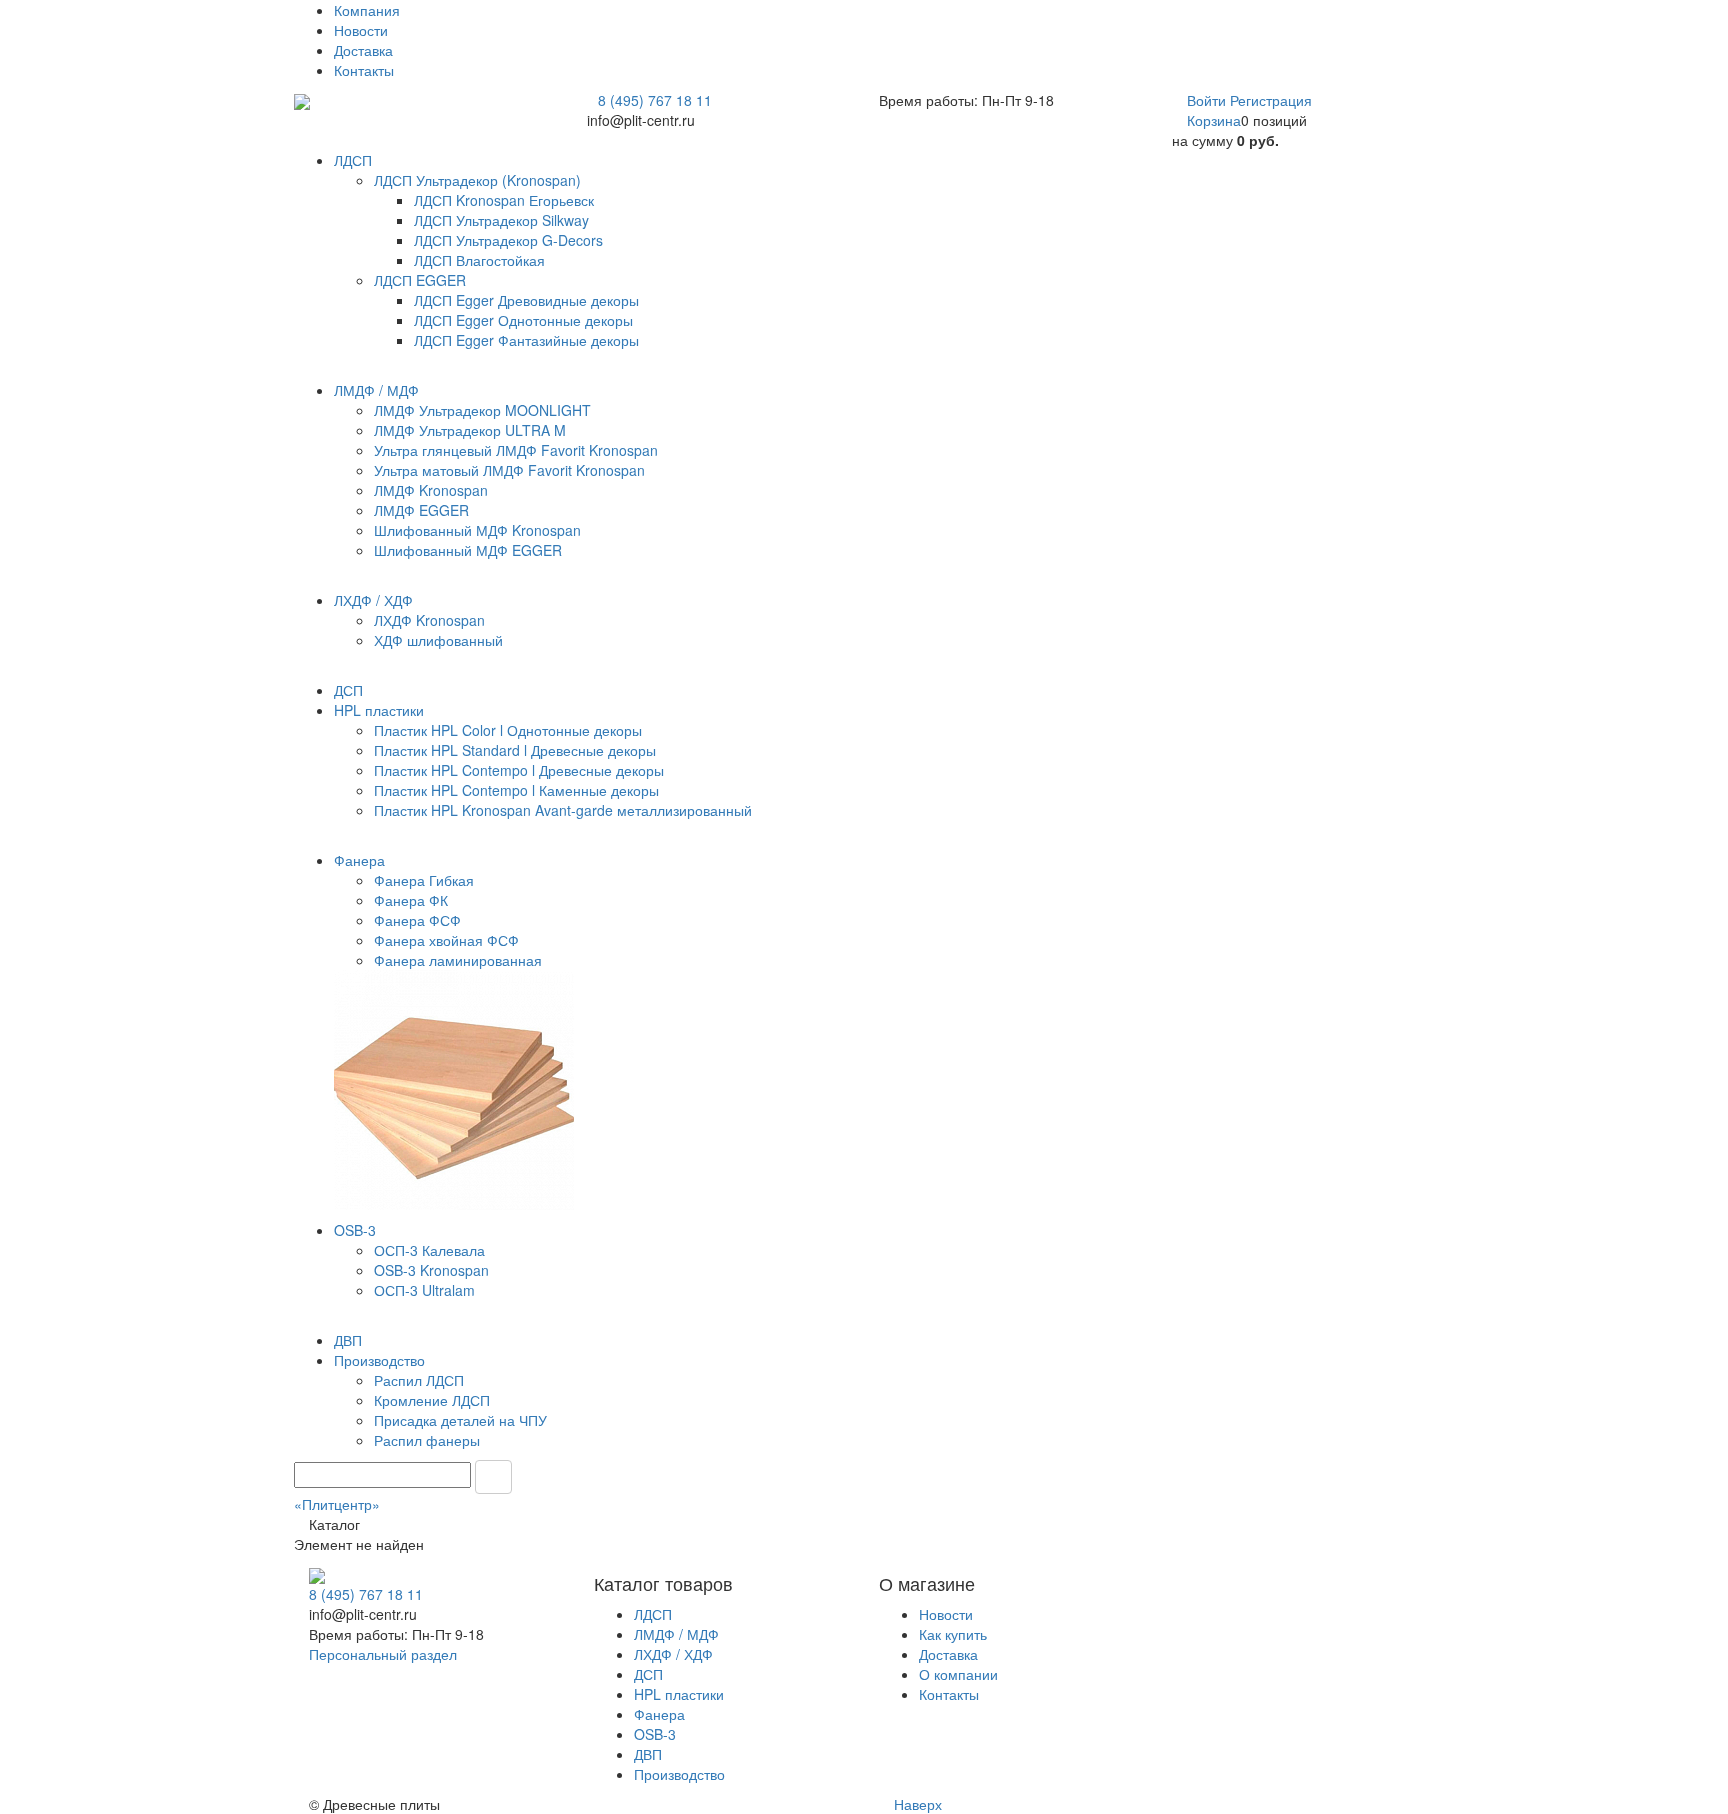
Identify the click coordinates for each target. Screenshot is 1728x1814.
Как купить (953, 1634)
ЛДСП (653, 1614)
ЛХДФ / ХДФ (673, 1654)
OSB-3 (655, 1734)
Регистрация (1271, 100)
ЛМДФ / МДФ (676, 1634)
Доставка (363, 50)
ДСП (648, 1674)
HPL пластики (679, 1694)
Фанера (659, 1714)
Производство (679, 1774)
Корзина (1214, 120)
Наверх (916, 1804)
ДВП (648, 1754)
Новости (361, 30)
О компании (958, 1674)
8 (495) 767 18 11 (655, 100)
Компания (367, 10)
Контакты (364, 70)
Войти (1208, 100)
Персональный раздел (383, 1654)
